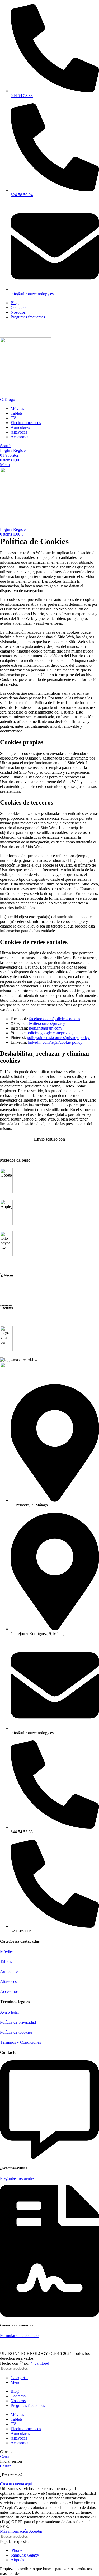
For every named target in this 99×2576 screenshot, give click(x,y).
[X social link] (9, 334)
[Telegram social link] (39, 334)
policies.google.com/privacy (50, 1033)
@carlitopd (40, 2363)
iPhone (16, 2550)
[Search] (93, 2368)
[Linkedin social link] (9, 327)
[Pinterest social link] (21, 334)
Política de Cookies (16, 2032)
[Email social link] (15, 334)
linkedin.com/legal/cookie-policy (55, 1042)
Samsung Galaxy (25, 2555)
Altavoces (8, 1981)
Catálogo (8, 399)
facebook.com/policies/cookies (55, 1019)
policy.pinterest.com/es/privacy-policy (58, 1038)
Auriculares (10, 1971)
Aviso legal (9, 2012)
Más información (14, 2531)
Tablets (6, 1961)
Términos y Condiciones (20, 2042)
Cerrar (5, 2457)
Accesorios (9, 1991)
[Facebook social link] (3, 334)
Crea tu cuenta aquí (16, 2484)
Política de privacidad (18, 2022)
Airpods (17, 2560)
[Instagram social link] (3, 327)
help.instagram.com (45, 1028)
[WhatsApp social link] (33, 334)
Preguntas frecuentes (17, 2178)
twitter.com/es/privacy (47, 1023)
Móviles (7, 1951)
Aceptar (36, 2531)
